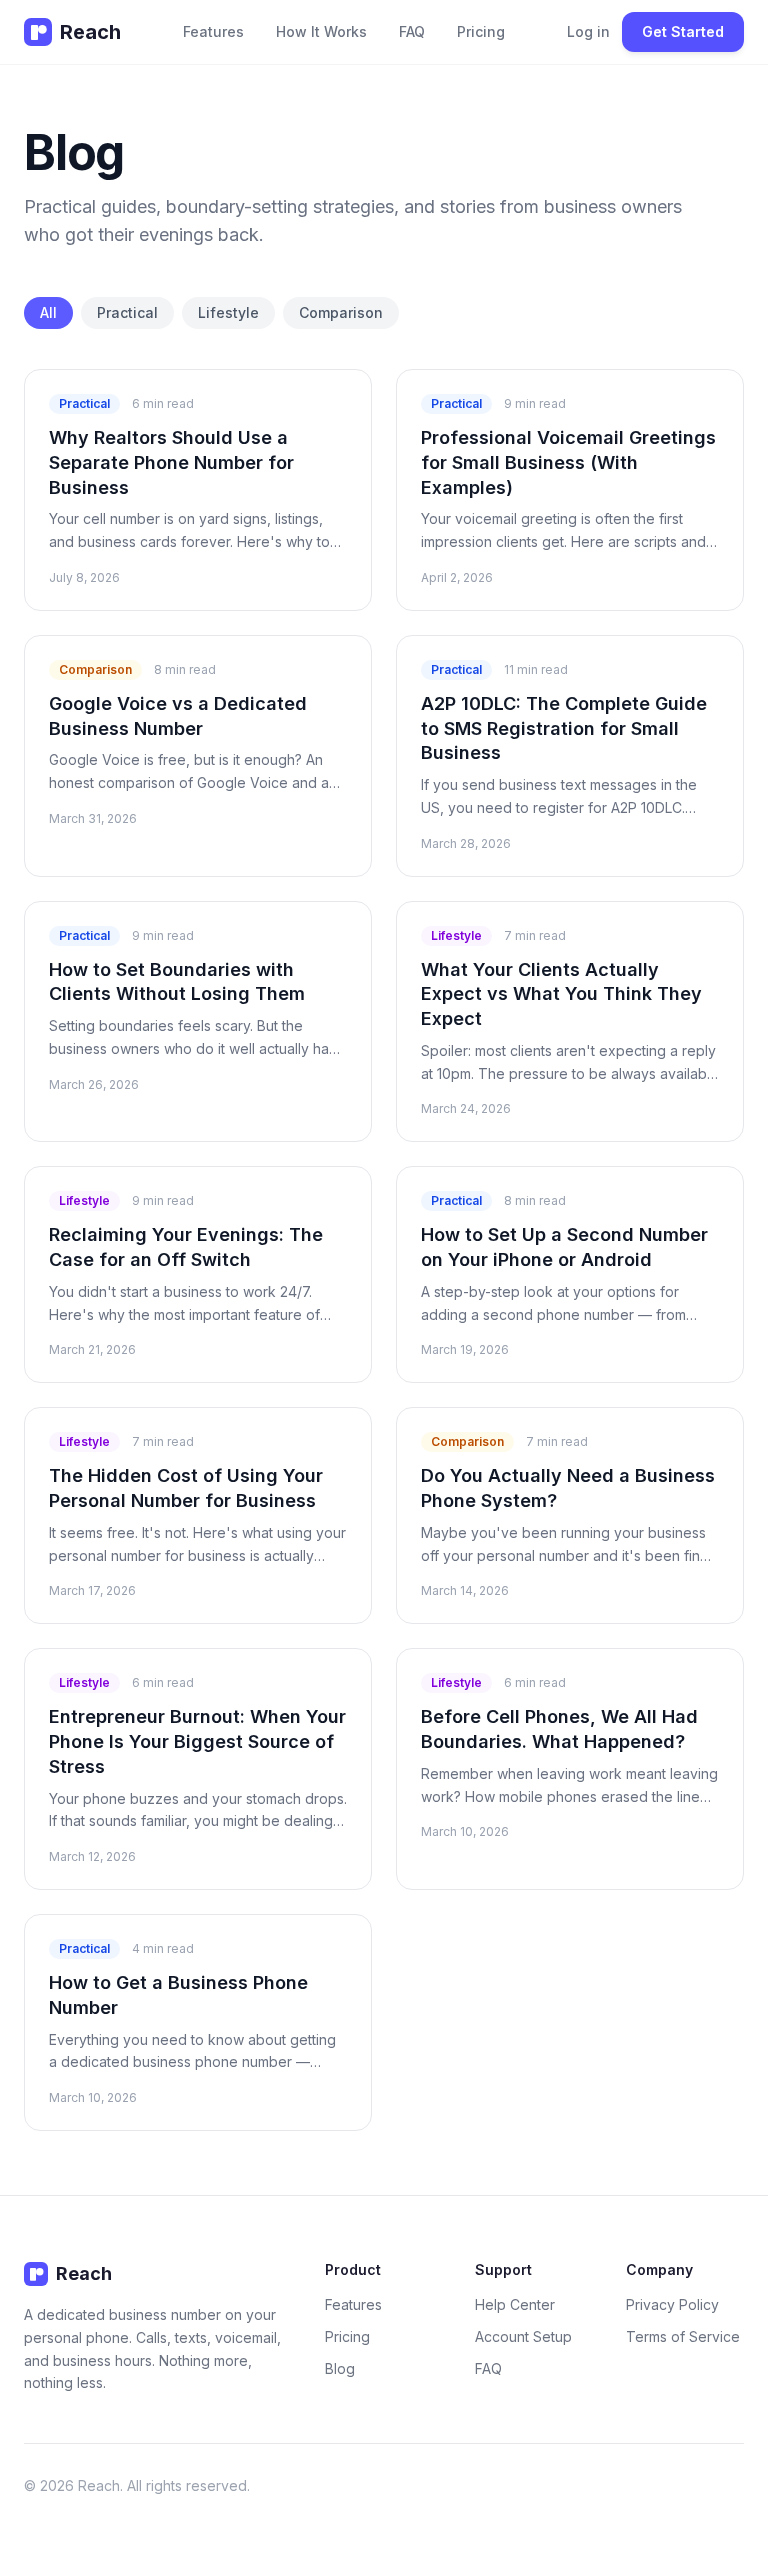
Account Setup (523, 2336)
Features (213, 31)
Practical (127, 312)
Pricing (481, 31)
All (48, 312)
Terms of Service (683, 2336)
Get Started (683, 31)
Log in (588, 31)
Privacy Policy (672, 2304)
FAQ (412, 31)
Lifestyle (228, 312)
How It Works (321, 31)
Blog (340, 2368)
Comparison (341, 312)
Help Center (515, 2304)
